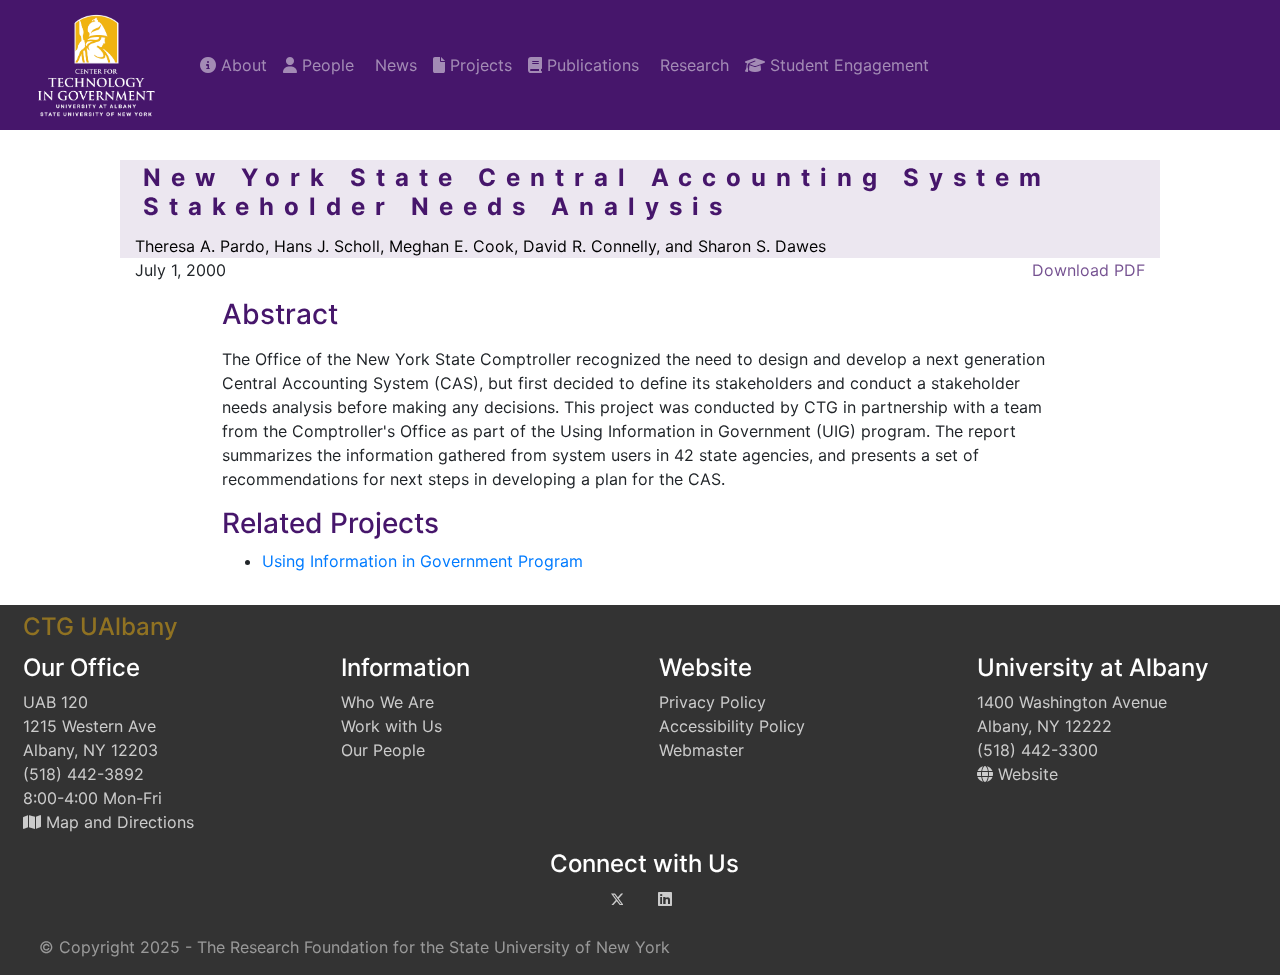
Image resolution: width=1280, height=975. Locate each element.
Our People (383, 750)
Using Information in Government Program (422, 561)
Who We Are (387, 702)
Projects (478, 65)
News (393, 65)
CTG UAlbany (100, 626)
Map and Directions (117, 822)
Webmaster (701, 750)
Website (1025, 774)
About (241, 65)
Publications (590, 65)
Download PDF (1086, 270)
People (325, 65)
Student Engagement (847, 65)
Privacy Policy (712, 702)
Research (692, 65)
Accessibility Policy (732, 726)
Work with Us (391, 726)
